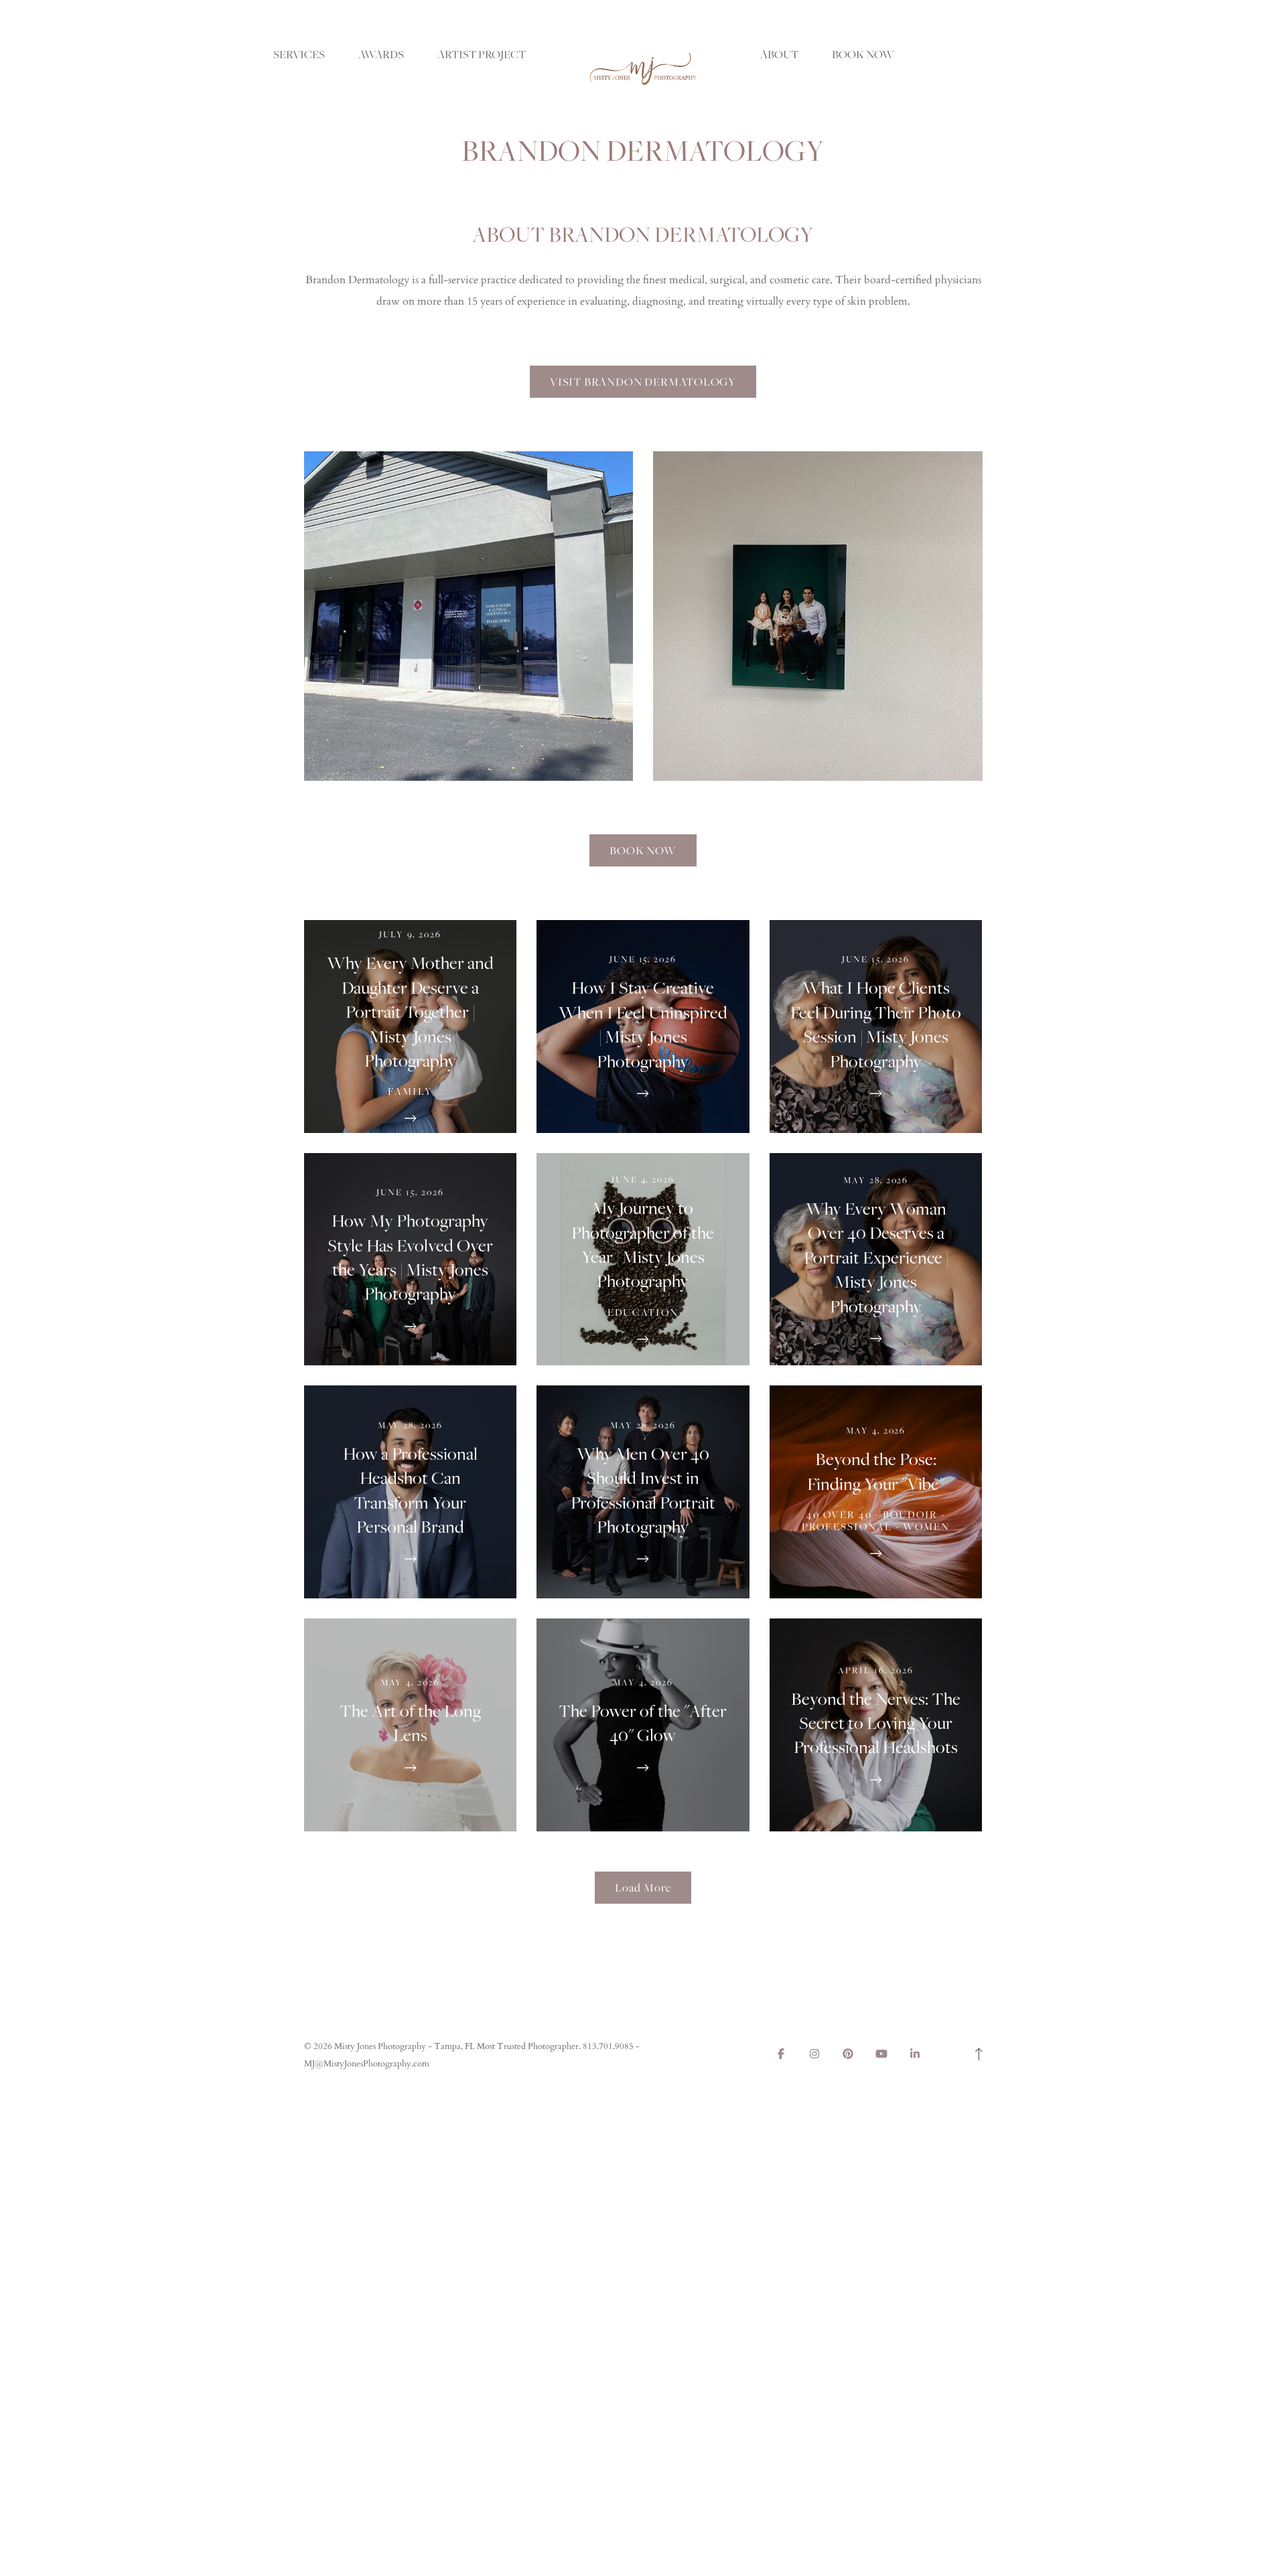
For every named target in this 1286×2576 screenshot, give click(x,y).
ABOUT (779, 54)
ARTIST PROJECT (482, 54)
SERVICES (299, 54)
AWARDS (381, 54)
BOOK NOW (863, 54)
